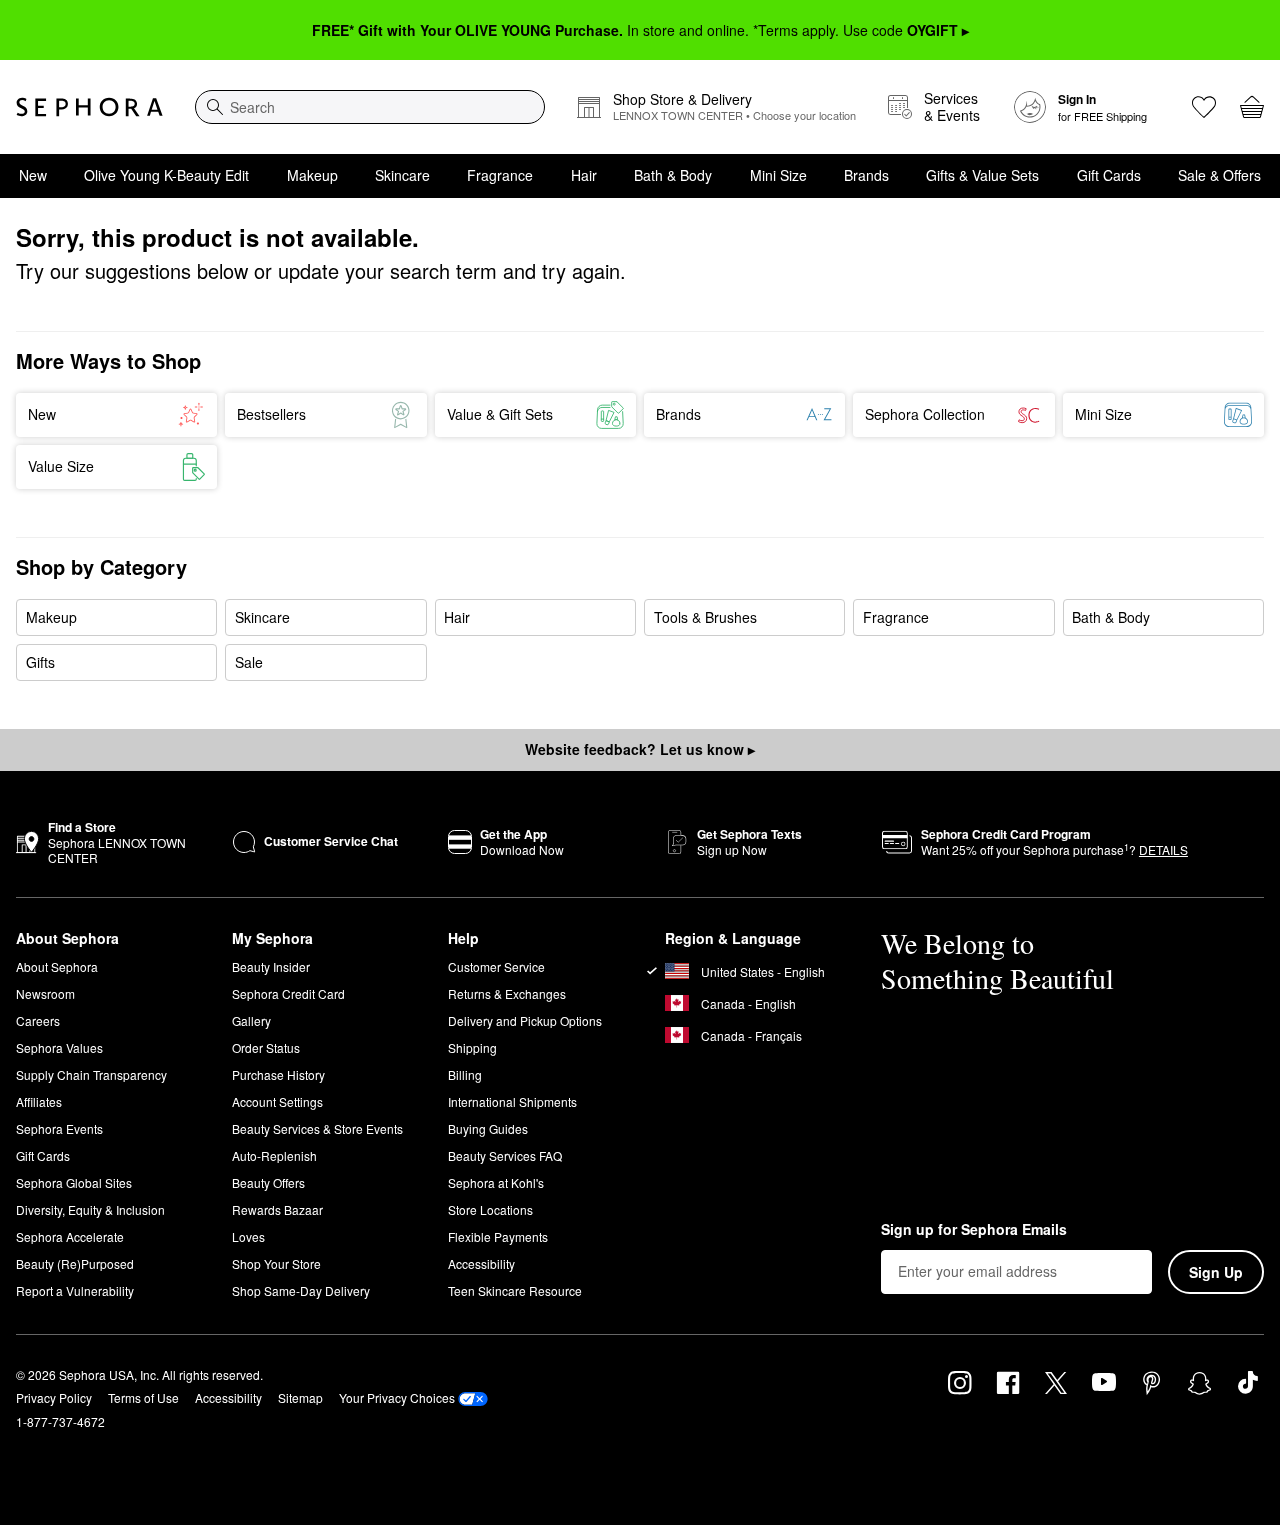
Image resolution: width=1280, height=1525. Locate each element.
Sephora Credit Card (288, 993)
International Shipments (512, 1101)
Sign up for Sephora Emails (974, 1230)
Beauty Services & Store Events (317, 1128)
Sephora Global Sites (74, 1182)
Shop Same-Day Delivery (301, 1290)
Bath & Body (673, 175)
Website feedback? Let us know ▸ (640, 749)
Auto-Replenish (274, 1155)
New (33, 175)
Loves (248, 1236)
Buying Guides (488, 1128)
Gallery (251, 1020)
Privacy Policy (54, 1397)
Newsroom (45, 993)
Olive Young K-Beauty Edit (166, 175)
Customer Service (496, 966)
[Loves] (1204, 107)
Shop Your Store (276, 1263)
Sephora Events (59, 1128)
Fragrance (500, 175)
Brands (866, 175)
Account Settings (277, 1101)
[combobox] (370, 107)
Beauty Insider (271, 966)
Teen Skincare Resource (515, 1290)
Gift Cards (1109, 175)
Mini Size (778, 175)
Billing (465, 1074)
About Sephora (57, 966)
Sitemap (300, 1397)
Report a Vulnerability (75, 1290)
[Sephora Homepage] (89, 107)
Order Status (266, 1047)
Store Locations (490, 1209)
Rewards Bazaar (277, 1209)
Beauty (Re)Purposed (75, 1263)
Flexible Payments (498, 1236)
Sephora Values (59, 1047)
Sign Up (1216, 1272)
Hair (584, 175)
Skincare (402, 175)
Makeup (312, 175)
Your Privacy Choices (397, 1397)
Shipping (472, 1047)
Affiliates (39, 1101)
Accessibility (481, 1263)
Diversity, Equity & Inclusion (90, 1209)
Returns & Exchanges (507, 993)
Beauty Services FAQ (505, 1155)
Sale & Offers (1219, 175)
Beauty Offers (268, 1182)
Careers (38, 1020)
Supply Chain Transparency (91, 1074)
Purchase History (278, 1074)
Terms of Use (143, 1397)
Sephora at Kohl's (496, 1182)
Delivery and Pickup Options (525, 1020)
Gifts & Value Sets (982, 175)
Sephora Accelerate (70, 1236)
